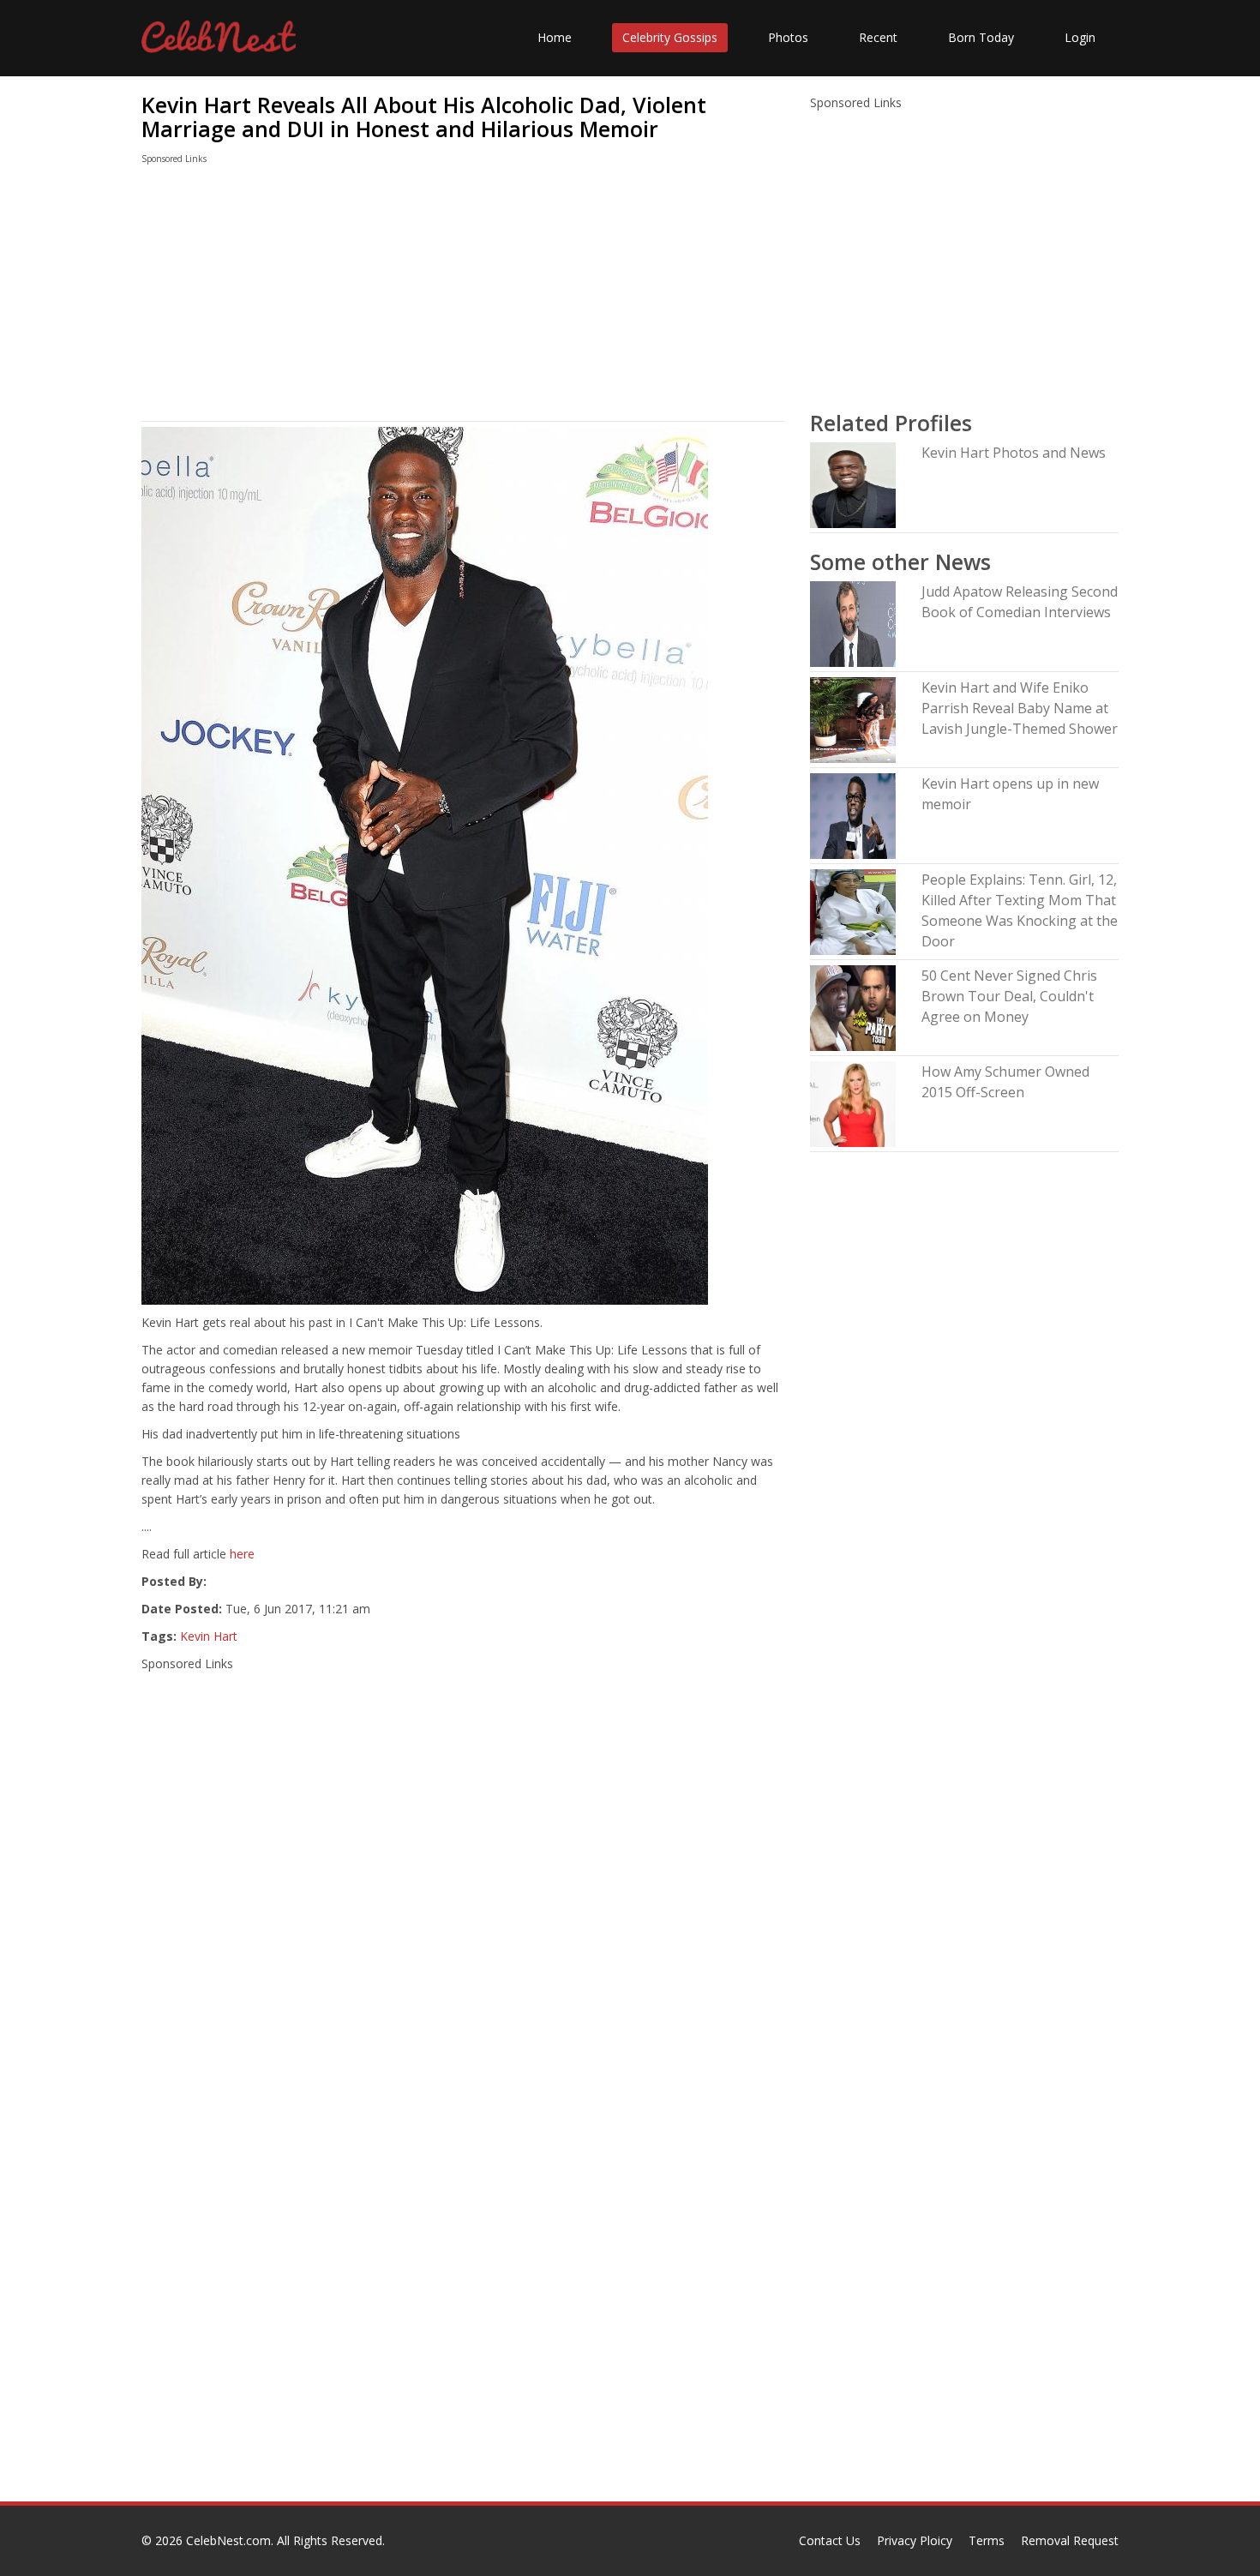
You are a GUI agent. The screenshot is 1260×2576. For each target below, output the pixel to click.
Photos (788, 37)
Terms (987, 2540)
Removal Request (1070, 2540)
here (242, 1554)
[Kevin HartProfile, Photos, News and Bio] (853, 484)
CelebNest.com (228, 2540)
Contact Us (830, 2540)
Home (555, 37)
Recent (878, 37)
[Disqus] (463, 2282)
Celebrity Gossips (670, 37)
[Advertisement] (463, 297)
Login (1080, 37)
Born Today (981, 37)
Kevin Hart (209, 1636)
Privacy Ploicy (915, 2540)
